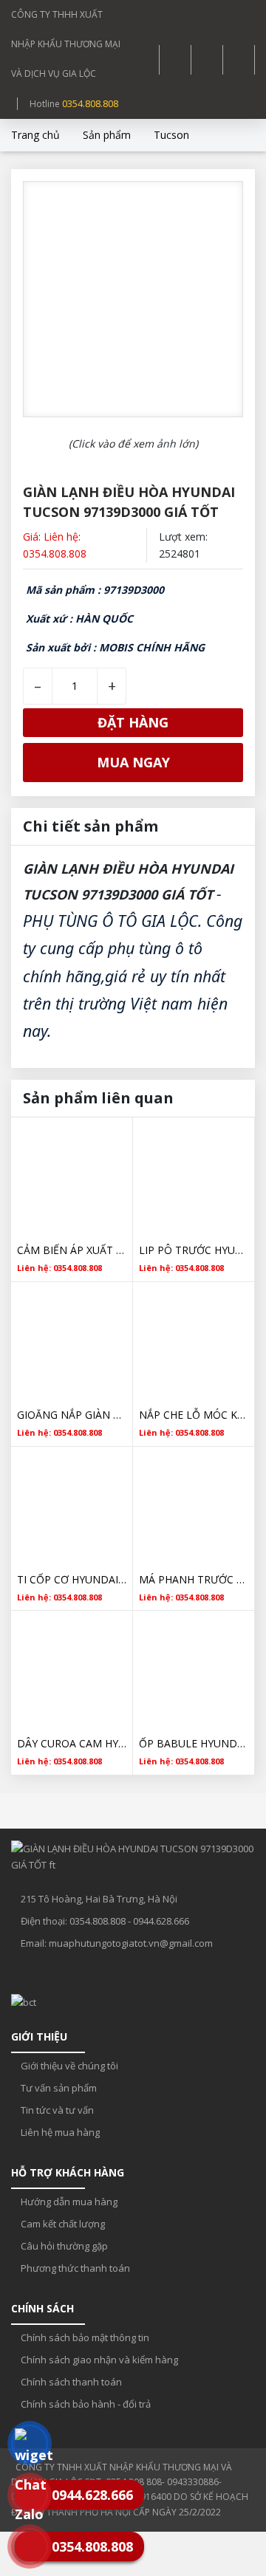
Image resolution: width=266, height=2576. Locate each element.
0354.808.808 (90, 103)
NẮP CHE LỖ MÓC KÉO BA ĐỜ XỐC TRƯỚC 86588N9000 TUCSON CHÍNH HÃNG (194, 1415)
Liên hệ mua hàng (59, 2132)
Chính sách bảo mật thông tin (84, 2337)
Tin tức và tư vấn (56, 2110)
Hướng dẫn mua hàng (68, 2202)
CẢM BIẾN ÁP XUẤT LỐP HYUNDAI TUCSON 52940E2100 (72, 1250)
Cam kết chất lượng (62, 2224)
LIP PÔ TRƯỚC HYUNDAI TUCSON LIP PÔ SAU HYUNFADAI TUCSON (194, 1250)
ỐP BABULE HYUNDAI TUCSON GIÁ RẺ (194, 1743)
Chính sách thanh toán (70, 2382)
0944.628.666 (161, 1921)
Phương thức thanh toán (74, 2268)
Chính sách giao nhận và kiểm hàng (98, 2360)
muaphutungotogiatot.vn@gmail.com (131, 1943)
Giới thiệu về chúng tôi (68, 2066)
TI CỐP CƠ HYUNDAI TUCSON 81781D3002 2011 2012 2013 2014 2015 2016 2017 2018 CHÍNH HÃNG (72, 1579)
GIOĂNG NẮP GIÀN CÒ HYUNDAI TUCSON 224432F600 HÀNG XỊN (72, 1415)
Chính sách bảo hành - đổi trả (85, 2404)
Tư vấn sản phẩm (58, 2088)
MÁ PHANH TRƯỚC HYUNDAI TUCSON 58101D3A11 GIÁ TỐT (194, 1579)
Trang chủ (35, 135)
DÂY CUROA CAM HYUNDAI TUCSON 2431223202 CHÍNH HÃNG (72, 1743)
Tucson (171, 135)
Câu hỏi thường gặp (63, 2246)
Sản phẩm (107, 135)
